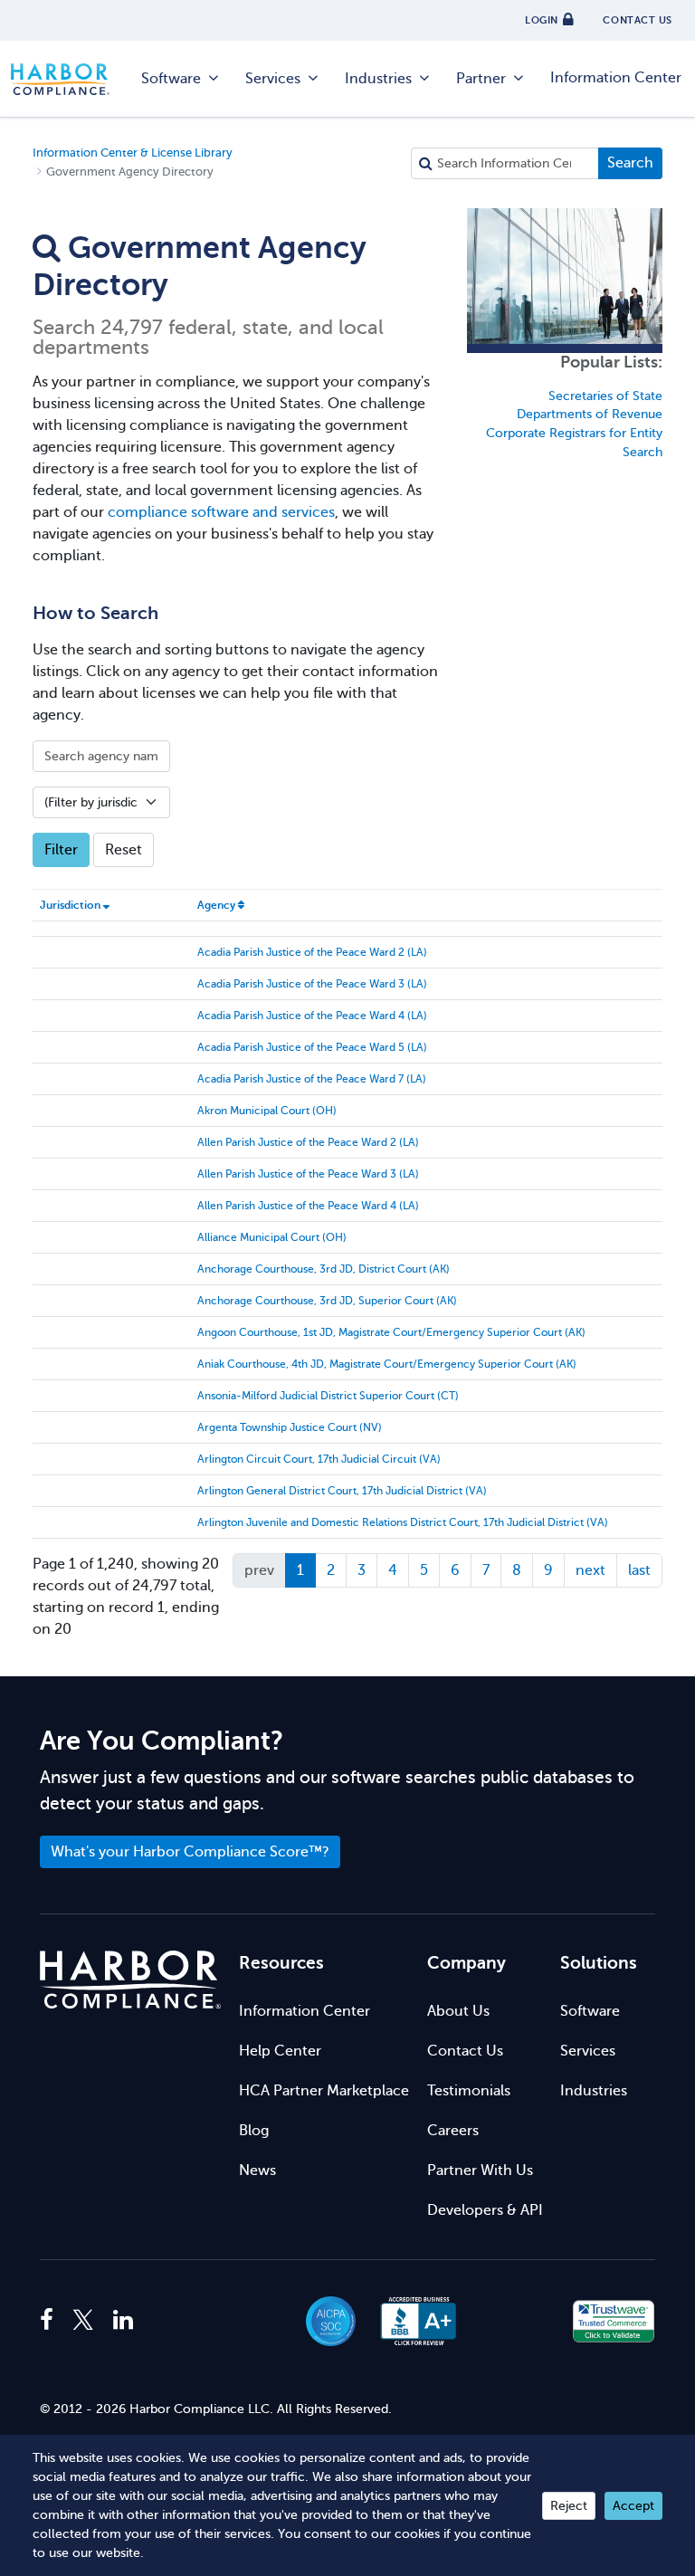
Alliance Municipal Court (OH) (272, 1237)
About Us (458, 2011)
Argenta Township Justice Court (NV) (290, 1427)
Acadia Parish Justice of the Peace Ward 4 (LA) (312, 1016)
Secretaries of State (605, 396)
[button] (516, 2321)
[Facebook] (51, 2321)
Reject (569, 2506)
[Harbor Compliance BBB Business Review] (410, 2321)
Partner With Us (480, 2171)
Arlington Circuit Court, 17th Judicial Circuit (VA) (319, 1459)
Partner (481, 79)
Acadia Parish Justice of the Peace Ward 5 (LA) (312, 1047)
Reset (124, 850)
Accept (633, 2506)
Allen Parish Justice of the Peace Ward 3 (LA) (308, 1174)
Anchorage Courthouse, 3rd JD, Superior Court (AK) (327, 1301)
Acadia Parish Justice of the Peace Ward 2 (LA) (312, 952)
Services (273, 79)
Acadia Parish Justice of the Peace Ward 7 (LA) (312, 1079)
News (257, 2171)
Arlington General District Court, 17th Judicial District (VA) (342, 1491)
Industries (378, 79)
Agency (216, 905)
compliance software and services (221, 512)
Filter (61, 850)
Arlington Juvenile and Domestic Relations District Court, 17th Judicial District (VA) (403, 1522)
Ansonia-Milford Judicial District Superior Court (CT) (328, 1396)
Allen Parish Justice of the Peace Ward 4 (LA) (308, 1206)
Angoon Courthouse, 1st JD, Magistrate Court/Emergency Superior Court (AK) (391, 1332)
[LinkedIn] (123, 2321)
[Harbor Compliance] (130, 1980)
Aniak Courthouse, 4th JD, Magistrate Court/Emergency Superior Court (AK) (387, 1364)
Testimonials (469, 2091)
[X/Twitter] (83, 2321)
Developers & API (485, 2210)
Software (171, 79)
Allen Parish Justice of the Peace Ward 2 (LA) (308, 1142)
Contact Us (465, 2051)
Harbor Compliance (70, 79)
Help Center (280, 2051)
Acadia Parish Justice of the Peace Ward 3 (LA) (312, 984)
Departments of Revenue (590, 414)
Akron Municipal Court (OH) (267, 1111)
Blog (254, 2131)
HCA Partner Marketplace (324, 2091)
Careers (453, 2131)
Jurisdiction (70, 905)
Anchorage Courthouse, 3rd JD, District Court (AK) (324, 1269)
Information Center (616, 78)
